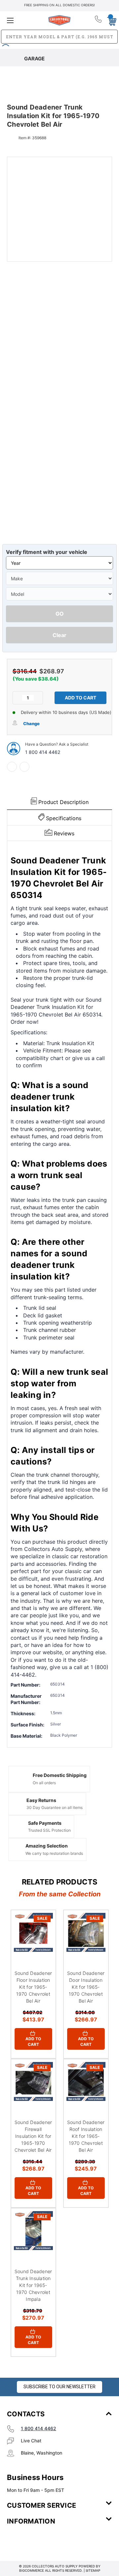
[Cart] (110, 20)
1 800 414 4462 (43, 752)
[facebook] (12, 767)
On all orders (44, 1783)
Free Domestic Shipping (60, 1775)
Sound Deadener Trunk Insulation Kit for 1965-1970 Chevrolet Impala (33, 2285)
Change (31, 724)
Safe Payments (45, 1823)
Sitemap (93, 2570)
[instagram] (35, 2541)
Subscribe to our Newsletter (59, 2387)
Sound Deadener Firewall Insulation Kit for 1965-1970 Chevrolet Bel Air (33, 2136)
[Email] (24, 767)
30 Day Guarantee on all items (55, 1807)
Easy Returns (41, 1800)
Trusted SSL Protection (49, 1830)
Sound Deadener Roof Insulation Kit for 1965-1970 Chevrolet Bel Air (86, 2136)
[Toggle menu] (24, 20)
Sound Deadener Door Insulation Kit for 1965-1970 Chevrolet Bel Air (86, 1987)
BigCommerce (32, 2570)
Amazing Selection (47, 1846)
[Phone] (99, 20)
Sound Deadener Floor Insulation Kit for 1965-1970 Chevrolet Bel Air (33, 1987)
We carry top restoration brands (54, 1853)
